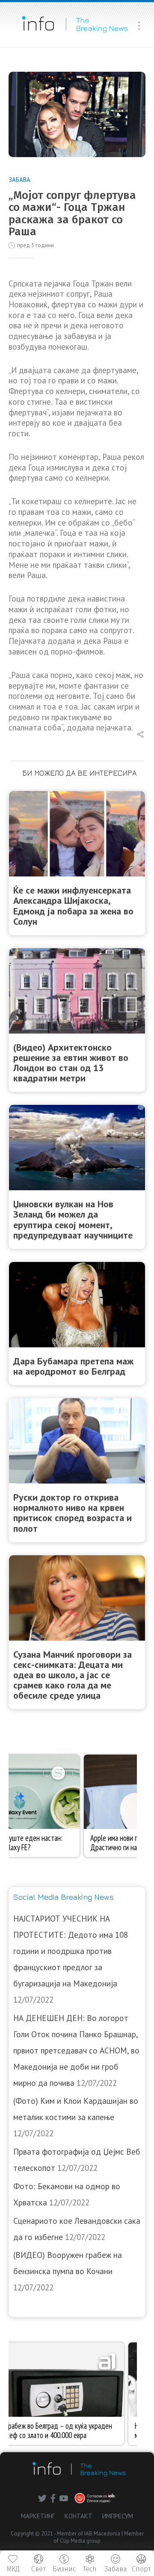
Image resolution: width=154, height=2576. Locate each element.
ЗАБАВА (19, 180)
